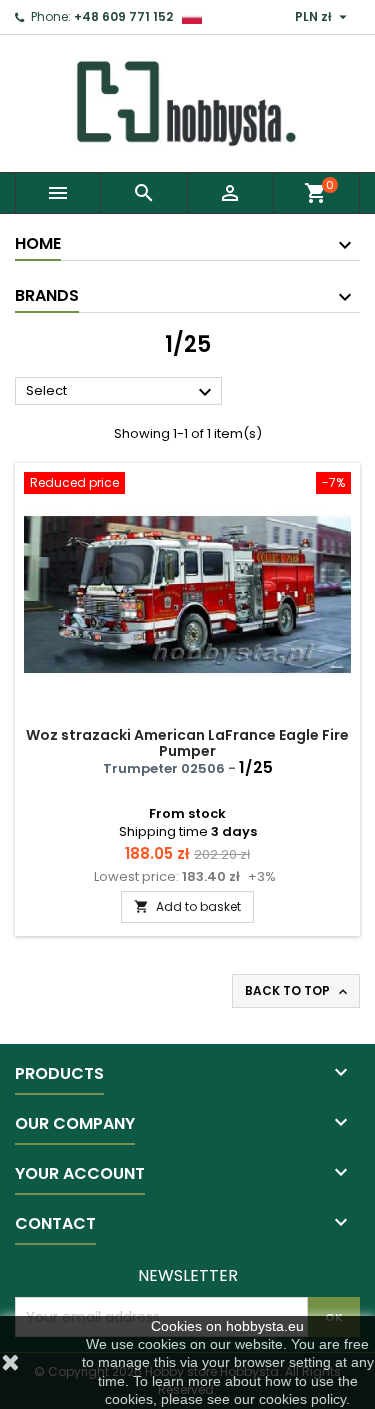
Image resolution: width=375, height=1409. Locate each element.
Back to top (298, 991)
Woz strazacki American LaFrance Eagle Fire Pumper (187, 743)
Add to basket (187, 906)
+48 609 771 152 (123, 16)
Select (121, 392)
